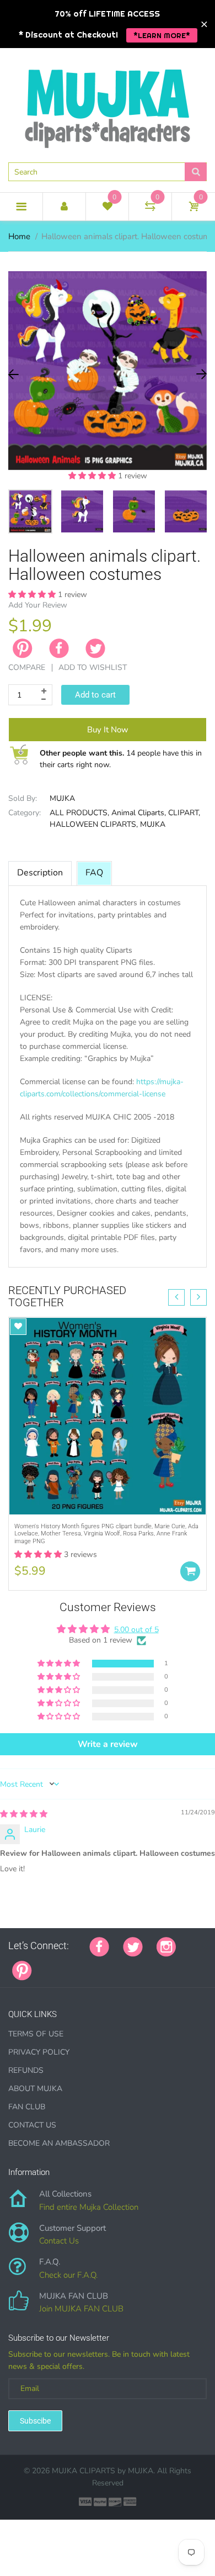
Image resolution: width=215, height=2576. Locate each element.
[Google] (46, 1965)
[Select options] (190, 1571)
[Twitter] (95, 648)
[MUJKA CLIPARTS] (108, 104)
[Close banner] (204, 24)
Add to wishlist (93, 667)
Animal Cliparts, (139, 813)
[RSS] (73, 1965)
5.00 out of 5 (136, 1630)
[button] (93, 476)
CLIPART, (184, 813)
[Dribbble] (128, 1965)
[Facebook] (59, 648)
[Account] (64, 207)
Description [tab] (40, 873)
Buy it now (108, 730)
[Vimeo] (142, 1965)
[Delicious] (156, 1965)
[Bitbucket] (101, 1965)
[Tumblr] (115, 1965)
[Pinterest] (22, 1970)
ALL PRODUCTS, (79, 813)
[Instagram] (166, 1946)
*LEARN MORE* (162, 35)
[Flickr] (87, 1965)
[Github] (60, 1965)
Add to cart (95, 695)
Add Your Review (38, 605)
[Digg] (184, 1965)
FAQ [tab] (94, 873)
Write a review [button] (108, 1744)
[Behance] (197, 1965)
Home (19, 236)
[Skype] (170, 1965)
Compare (27, 667)
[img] (24, 1814)
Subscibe (35, 2421)
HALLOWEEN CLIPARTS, (94, 824)
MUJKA (62, 798)
